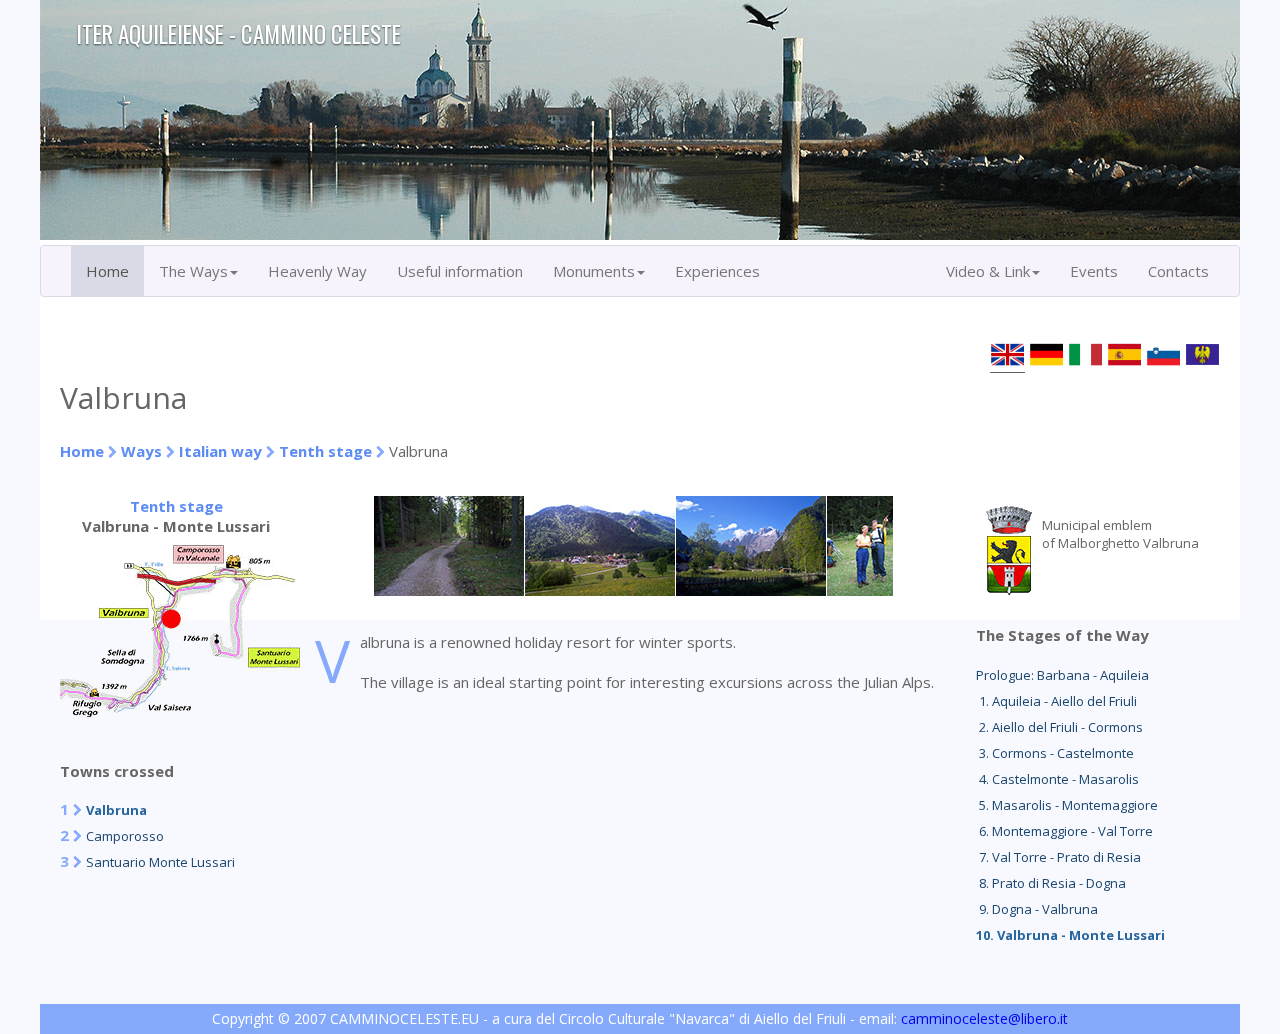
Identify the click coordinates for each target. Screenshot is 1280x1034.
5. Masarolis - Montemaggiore (1067, 805)
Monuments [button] (594, 271)
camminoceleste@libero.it (984, 1018)
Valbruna (116, 810)
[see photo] (449, 590)
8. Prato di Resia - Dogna (1051, 883)
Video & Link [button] (988, 271)
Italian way (220, 451)
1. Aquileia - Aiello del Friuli (1056, 701)
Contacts (1178, 271)
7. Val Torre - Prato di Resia (1058, 857)
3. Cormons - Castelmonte (1055, 753)
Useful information (460, 271)
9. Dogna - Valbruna (1037, 909)
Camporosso (125, 836)
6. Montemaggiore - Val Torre (1064, 831)
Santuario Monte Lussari (160, 862)
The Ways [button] (193, 271)
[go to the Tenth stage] (180, 711)
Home (107, 271)
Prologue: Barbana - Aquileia (1062, 675)
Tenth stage (325, 451)
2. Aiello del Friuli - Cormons (1059, 727)
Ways (141, 451)
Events (1094, 271)
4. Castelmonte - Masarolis (1057, 779)
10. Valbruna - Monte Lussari (1070, 935)
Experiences (717, 271)
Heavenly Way (317, 271)
